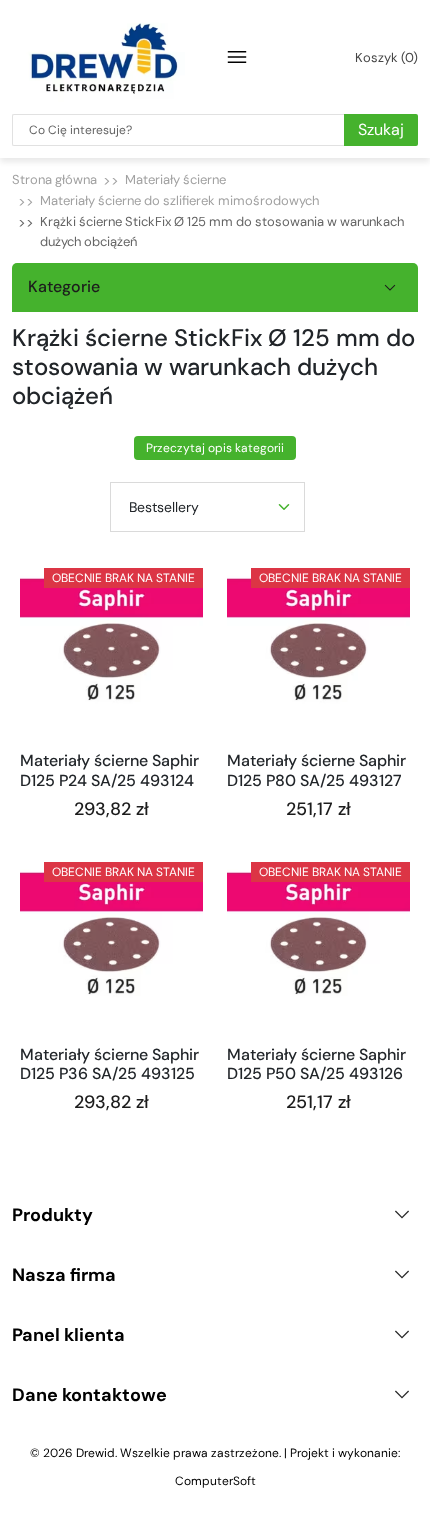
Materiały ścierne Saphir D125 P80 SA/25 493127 (316, 770)
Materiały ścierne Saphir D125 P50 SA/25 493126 (316, 1064)
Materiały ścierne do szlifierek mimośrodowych (179, 200)
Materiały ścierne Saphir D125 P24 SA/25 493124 (109, 770)
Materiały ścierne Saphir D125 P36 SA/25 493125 (109, 1064)
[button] (383, 57)
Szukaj (381, 129)
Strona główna (54, 179)
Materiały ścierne (175, 179)
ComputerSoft (215, 1481)
